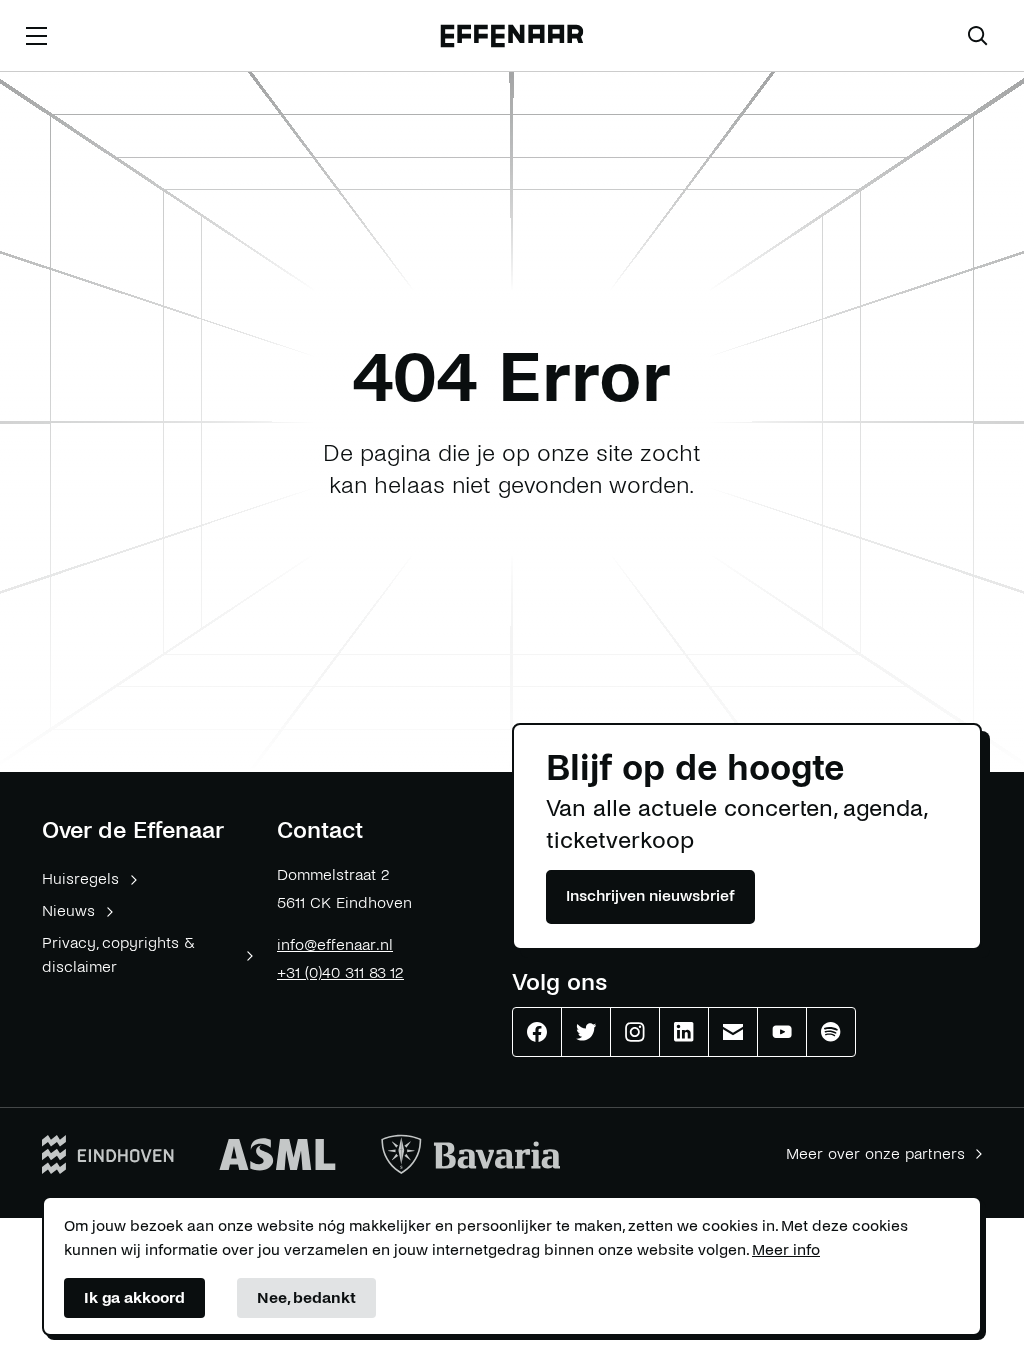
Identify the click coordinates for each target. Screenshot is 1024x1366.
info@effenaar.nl (335, 944)
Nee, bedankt (306, 1297)
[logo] (511, 36)
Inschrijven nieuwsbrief (650, 895)
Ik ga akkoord (134, 1297)
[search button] (978, 36)
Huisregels (80, 878)
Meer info (786, 1249)
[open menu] (36, 36)
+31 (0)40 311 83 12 (340, 972)
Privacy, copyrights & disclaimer (118, 954)
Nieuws (68, 910)
